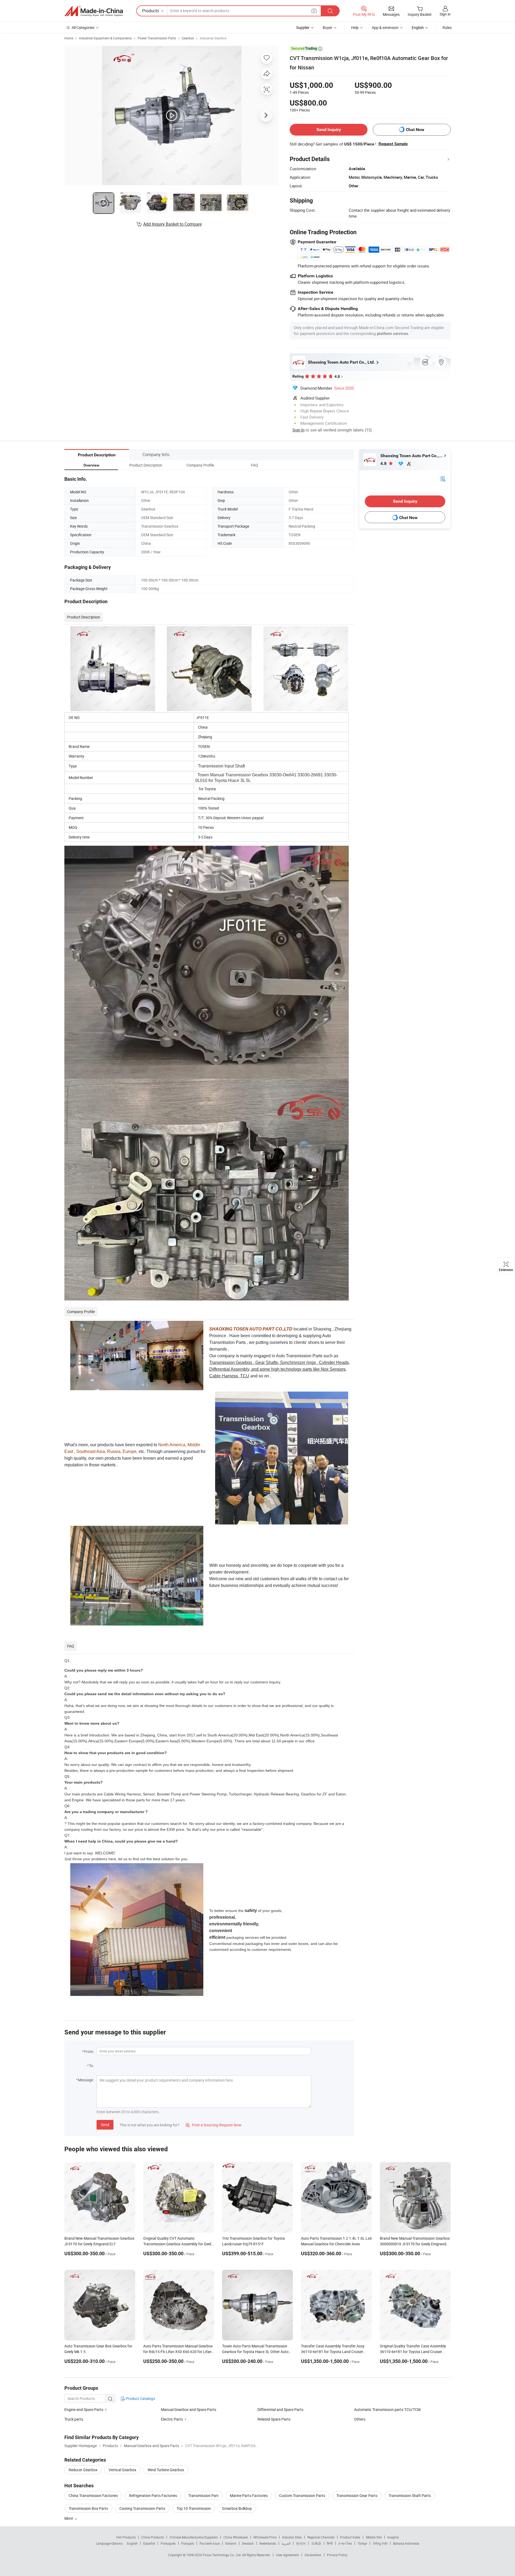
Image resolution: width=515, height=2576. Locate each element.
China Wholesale (236, 2537)
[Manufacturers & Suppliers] (94, 11)
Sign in (445, 14)
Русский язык (210, 2543)
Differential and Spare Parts (280, 2409)
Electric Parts (172, 2419)
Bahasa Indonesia (406, 2543)
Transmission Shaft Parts (410, 2495)
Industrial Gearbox (213, 38)
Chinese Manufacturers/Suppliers (194, 2537)
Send (105, 2125)
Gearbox (188, 38)
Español (149, 2543)
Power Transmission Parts (157, 38)
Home (69, 38)
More (69, 2518)
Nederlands (268, 2543)
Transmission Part (203, 2495)
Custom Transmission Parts (302, 2495)
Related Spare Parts (274, 2419)
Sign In (298, 430)
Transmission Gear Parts (357, 2495)
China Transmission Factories (93, 2495)
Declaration (313, 2555)
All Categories (83, 27)
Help (355, 27)
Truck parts (74, 2419)
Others (360, 2419)
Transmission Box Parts (88, 2508)
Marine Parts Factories (249, 2495)
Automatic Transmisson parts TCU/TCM (387, 2409)
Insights (393, 2537)
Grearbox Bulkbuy (237, 2508)
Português (168, 2543)
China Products (153, 2537)
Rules (447, 27)
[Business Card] (443, 478)
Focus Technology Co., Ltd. (222, 2555)
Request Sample (393, 144)
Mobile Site (374, 2537)
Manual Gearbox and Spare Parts (189, 2409)
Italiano (231, 2543)
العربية (286, 2543)
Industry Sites (292, 2537)
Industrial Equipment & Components (105, 38)
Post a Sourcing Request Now (214, 2125)
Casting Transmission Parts (142, 2508)
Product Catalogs (140, 2398)
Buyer (328, 27)
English (132, 2543)
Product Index (350, 2537)
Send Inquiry (329, 130)
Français (188, 2543)
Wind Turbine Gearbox (166, 2470)
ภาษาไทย (345, 2543)
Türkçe (362, 2543)
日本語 (316, 2543)
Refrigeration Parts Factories (153, 2495)
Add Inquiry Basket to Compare (172, 224)
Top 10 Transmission (194, 2508)
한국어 (301, 2543)
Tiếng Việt (380, 2543)
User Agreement (288, 2555)
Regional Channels (321, 2537)
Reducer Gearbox (83, 2470)
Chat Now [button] (415, 130)
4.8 (384, 463)
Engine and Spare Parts (84, 2409)
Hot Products (126, 2537)
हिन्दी (330, 2543)
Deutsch (248, 2543)
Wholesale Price (265, 2537)
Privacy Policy (337, 2555)
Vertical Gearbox (122, 2470)
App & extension (385, 27)
